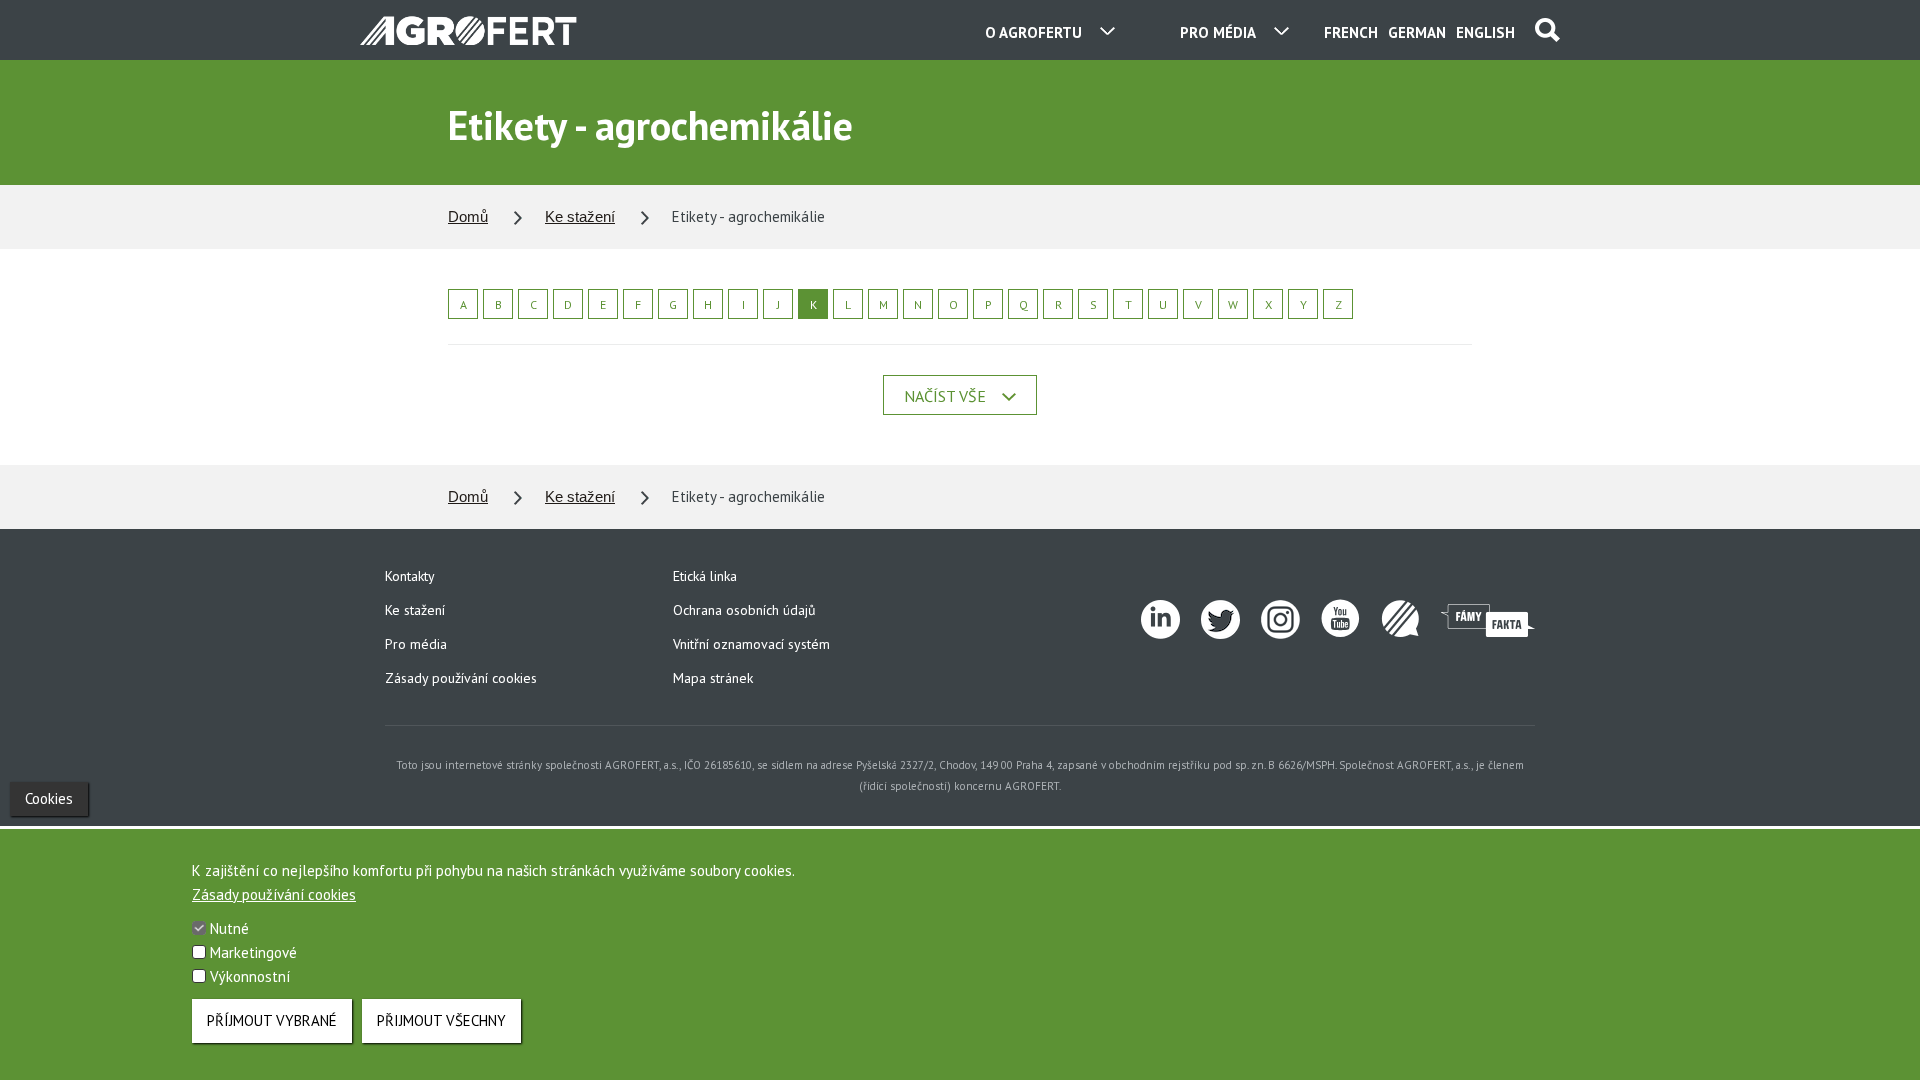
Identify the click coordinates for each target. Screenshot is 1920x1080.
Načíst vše (945, 396)
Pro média (416, 644)
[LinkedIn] (1171, 620)
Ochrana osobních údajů (744, 610)
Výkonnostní (250, 976)
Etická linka (705, 576)
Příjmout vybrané (272, 1020)
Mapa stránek (713, 678)
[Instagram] (1291, 620)
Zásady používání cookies (461, 678)
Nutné (229, 928)
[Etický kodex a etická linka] (1411, 620)
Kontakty (410, 576)
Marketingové (253, 952)
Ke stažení (580, 216)
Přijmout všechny (441, 1020)
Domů (468, 216)
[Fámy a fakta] (1488, 620)
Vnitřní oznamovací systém (751, 644)
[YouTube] (1351, 620)
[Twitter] (1231, 620)
